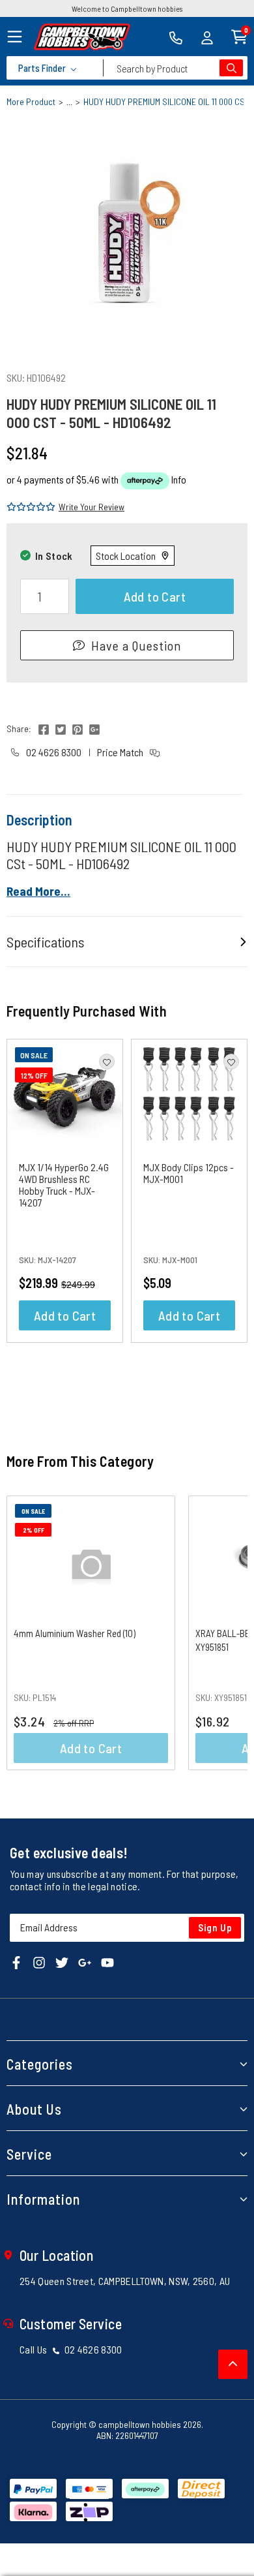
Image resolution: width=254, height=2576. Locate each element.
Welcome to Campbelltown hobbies (127, 8)
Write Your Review (92, 507)
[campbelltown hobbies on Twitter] (62, 1962)
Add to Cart (155, 596)
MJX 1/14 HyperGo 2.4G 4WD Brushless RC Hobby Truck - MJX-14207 (64, 1185)
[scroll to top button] (233, 2364)
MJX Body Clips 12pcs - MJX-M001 (189, 1173)
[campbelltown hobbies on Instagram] (39, 1962)
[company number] (176, 37)
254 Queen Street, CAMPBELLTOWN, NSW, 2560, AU (125, 2281)
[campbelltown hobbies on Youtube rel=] (107, 1962)
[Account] (207, 37)
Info (179, 479)
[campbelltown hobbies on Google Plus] (85, 1962)
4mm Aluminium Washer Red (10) (75, 1633)
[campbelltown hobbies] (82, 37)
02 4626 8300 (53, 752)
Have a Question (136, 645)
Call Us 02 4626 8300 (71, 2349)
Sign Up (215, 1927)
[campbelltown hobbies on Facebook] (16, 1962)
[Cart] (239, 36)
